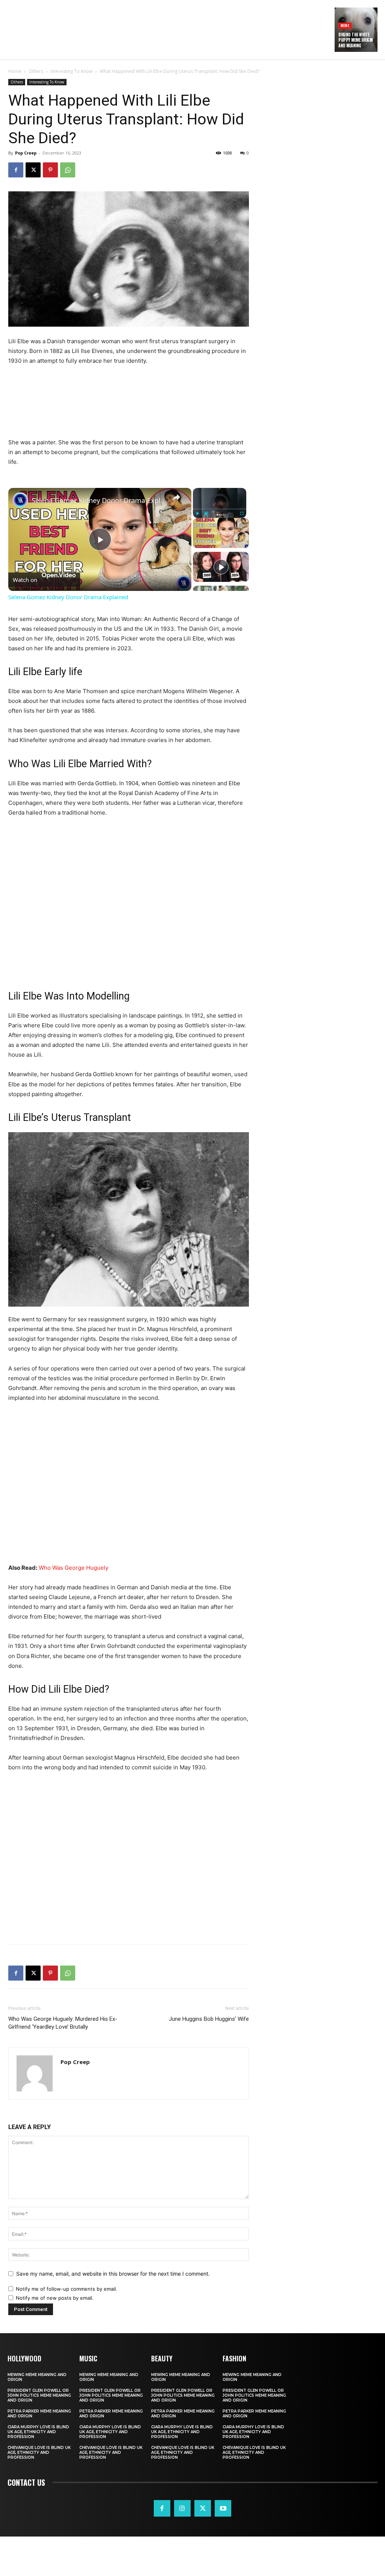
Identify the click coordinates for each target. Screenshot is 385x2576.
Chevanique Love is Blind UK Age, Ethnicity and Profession (39, 2453)
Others (36, 71)
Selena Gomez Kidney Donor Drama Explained (99, 500)
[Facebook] (16, 170)
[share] (176, 497)
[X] (33, 170)
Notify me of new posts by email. (55, 2298)
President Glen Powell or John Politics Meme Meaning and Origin (39, 2395)
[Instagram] (182, 2508)
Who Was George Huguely (74, 1568)
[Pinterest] (50, 170)
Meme (345, 25)
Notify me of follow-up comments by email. (67, 2289)
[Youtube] (223, 2508)
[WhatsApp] (68, 170)
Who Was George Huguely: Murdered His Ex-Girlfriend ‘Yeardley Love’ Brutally (63, 2023)
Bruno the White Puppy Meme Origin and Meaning (356, 40)
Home (15, 71)
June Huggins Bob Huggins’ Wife (209, 2019)
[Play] (197, 513)
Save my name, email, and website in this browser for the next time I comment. (113, 2274)
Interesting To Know (71, 71)
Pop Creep (26, 153)
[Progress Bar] (220, 509)
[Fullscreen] (242, 513)
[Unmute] (206, 513)
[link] (20, 500)
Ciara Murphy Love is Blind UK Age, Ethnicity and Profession (38, 2432)
